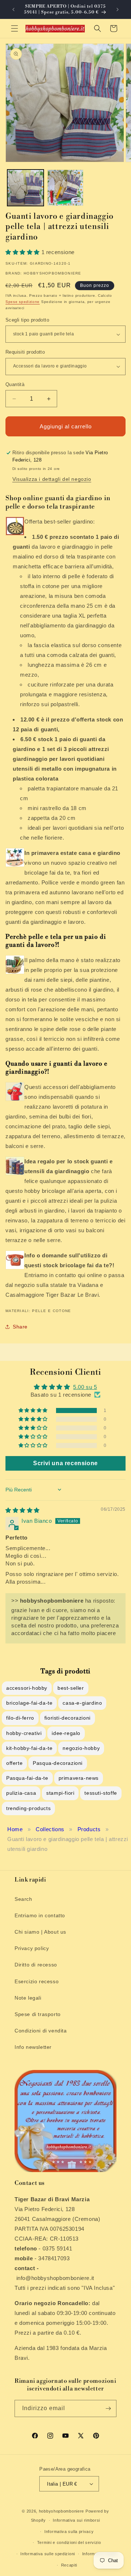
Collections (50, 1829)
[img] (23, 1510)
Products (89, 1829)
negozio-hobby (81, 1748)
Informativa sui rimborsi (76, 2520)
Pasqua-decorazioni (58, 1763)
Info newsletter (33, 2047)
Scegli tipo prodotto (27, 320)
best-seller (71, 1688)
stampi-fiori (60, 1793)
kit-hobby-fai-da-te (29, 1748)
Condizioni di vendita (41, 2031)
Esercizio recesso (37, 1981)
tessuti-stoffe (101, 1793)
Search (23, 1899)
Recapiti (69, 2565)
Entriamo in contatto (40, 1915)
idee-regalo (66, 1733)
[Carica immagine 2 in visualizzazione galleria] (65, 188)
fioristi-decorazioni (68, 1718)
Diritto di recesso (36, 1965)
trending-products (28, 1808)
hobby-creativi (24, 1733)
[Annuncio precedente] (13, 9)
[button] (15, 28)
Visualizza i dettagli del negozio (52, 479)
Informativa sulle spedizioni (48, 2554)
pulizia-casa (21, 1793)
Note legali (28, 1998)
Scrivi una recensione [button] (65, 1463)
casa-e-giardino (82, 1703)
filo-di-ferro (20, 1718)
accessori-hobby (27, 1688)
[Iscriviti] (108, 2408)
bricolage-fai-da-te (29, 1703)
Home (15, 1829)
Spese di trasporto (38, 2014)
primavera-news (79, 1778)
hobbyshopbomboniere (61, 2511)
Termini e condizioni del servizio (69, 2542)
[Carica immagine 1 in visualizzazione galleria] (25, 188)
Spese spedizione (23, 302)
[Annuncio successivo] (118, 9)
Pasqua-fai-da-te (27, 1778)
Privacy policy (32, 1948)
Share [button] (20, 1327)
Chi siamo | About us (40, 1932)
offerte (14, 1763)
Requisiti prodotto (25, 352)
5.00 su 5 (85, 1387)
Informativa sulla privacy (69, 2532)
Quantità (15, 384)
